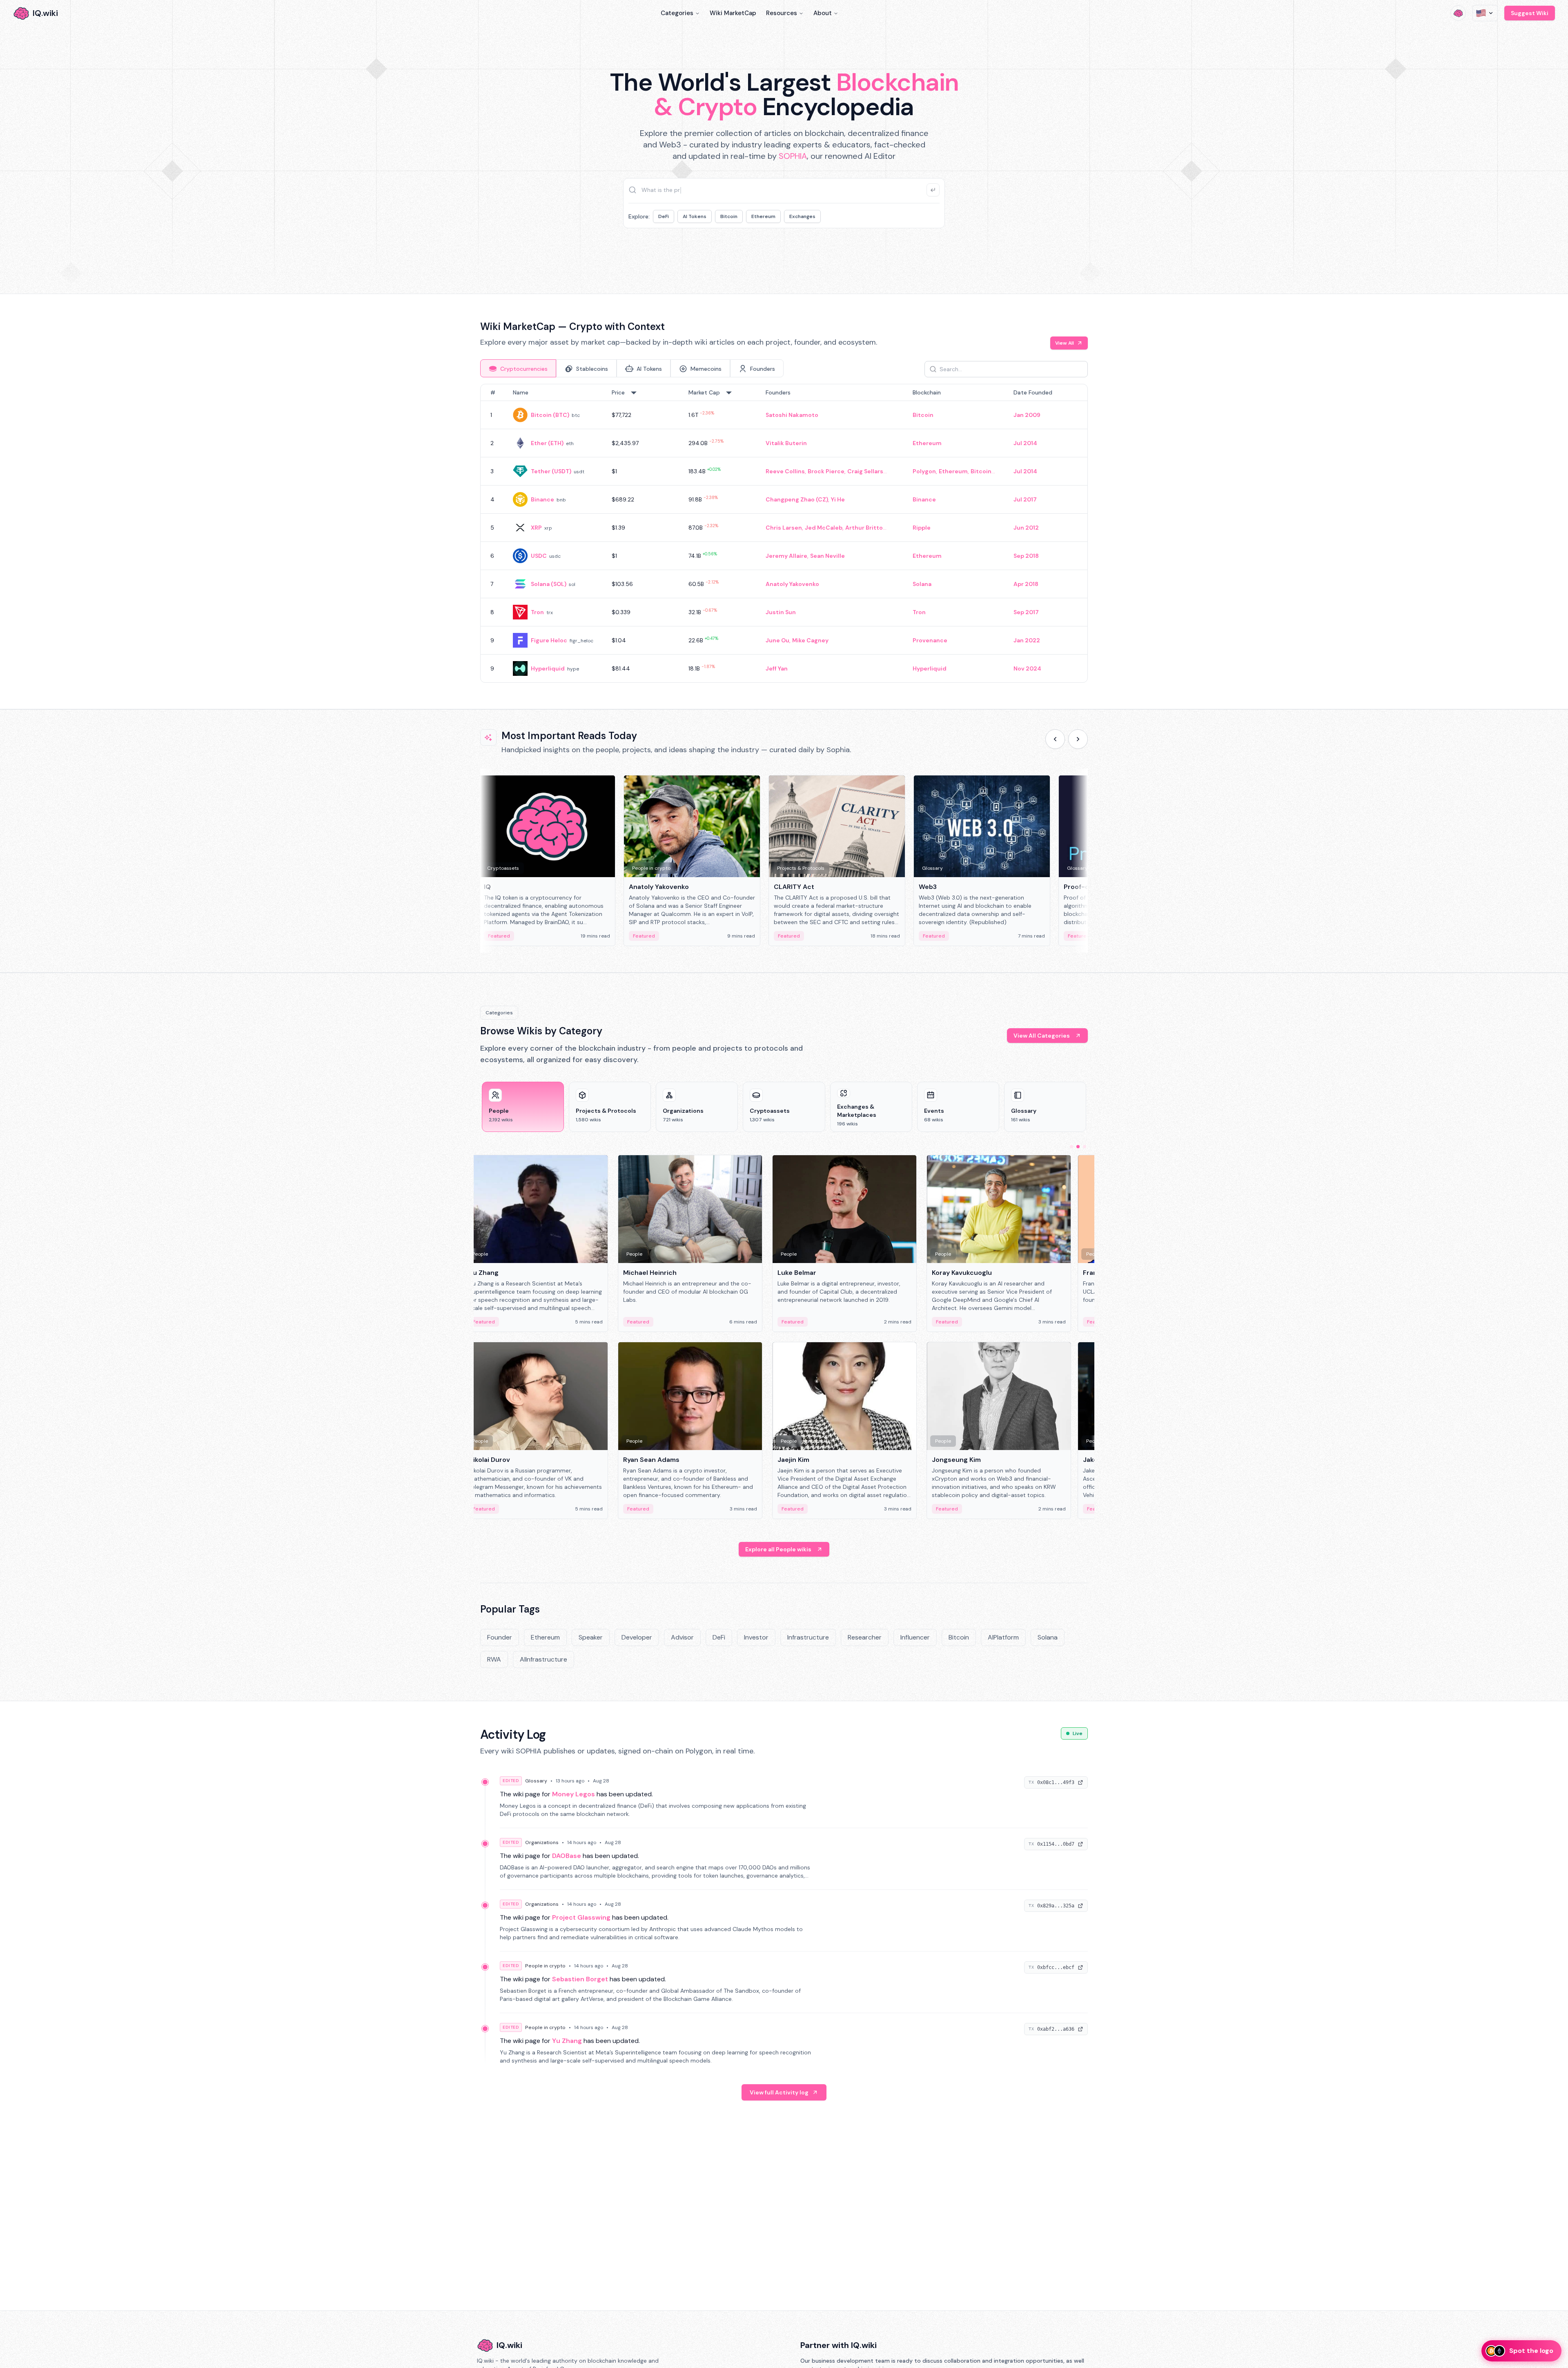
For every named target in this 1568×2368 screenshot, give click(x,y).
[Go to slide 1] (1071, 1147)
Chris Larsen (784, 528)
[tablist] (632, 368)
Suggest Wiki (1530, 13)
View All (1065, 343)
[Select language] (1485, 13)
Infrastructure (808, 1637)
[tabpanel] (784, 533)
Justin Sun (781, 612)
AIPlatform (1003, 1637)
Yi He (838, 499)
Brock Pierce (826, 471)
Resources (782, 13)
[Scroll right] (1078, 739)
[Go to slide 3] (1085, 1147)
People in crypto (545, 1966)
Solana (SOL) (549, 584)
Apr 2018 (1026, 584)
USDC (539, 556)
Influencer (915, 1637)
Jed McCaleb (824, 528)
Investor (756, 1637)
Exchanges (802, 216)
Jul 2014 (1025, 443)
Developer (637, 1637)
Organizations (542, 1842)
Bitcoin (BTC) (550, 415)
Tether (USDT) (551, 471)
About (823, 13)
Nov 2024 (1027, 668)
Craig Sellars (865, 471)
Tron (537, 612)
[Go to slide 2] (1078, 1147)
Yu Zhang (567, 2041)
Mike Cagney (810, 640)
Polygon (924, 471)
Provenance (930, 640)
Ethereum (763, 216)
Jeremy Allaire (786, 556)
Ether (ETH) (547, 443)
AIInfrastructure (543, 1659)
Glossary (536, 1781)
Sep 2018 (1026, 556)
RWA (494, 1659)
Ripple (922, 528)
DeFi (664, 216)
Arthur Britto (864, 528)
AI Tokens (695, 216)
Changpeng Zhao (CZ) (797, 499)
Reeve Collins (785, 471)
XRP (536, 528)
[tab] (518, 368)
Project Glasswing (581, 1917)
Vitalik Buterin (786, 443)
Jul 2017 (1025, 499)
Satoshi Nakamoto (792, 415)
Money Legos (574, 1794)
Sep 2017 (1026, 612)
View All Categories (1042, 1036)
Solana (922, 584)
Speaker (591, 1637)
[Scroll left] (1055, 739)
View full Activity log (779, 2092)
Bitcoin (729, 216)
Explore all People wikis (778, 1549)
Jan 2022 (1027, 640)
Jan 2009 (1027, 415)
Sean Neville (827, 556)
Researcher (865, 1637)
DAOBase (567, 1856)
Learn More (924, 253)
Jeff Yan (777, 668)
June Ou (777, 640)
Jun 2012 (1026, 528)
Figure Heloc (549, 640)
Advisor (682, 1637)
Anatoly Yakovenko (792, 584)
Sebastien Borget (580, 1979)
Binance (542, 499)
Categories (677, 13)
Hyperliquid (548, 668)
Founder (500, 1637)
